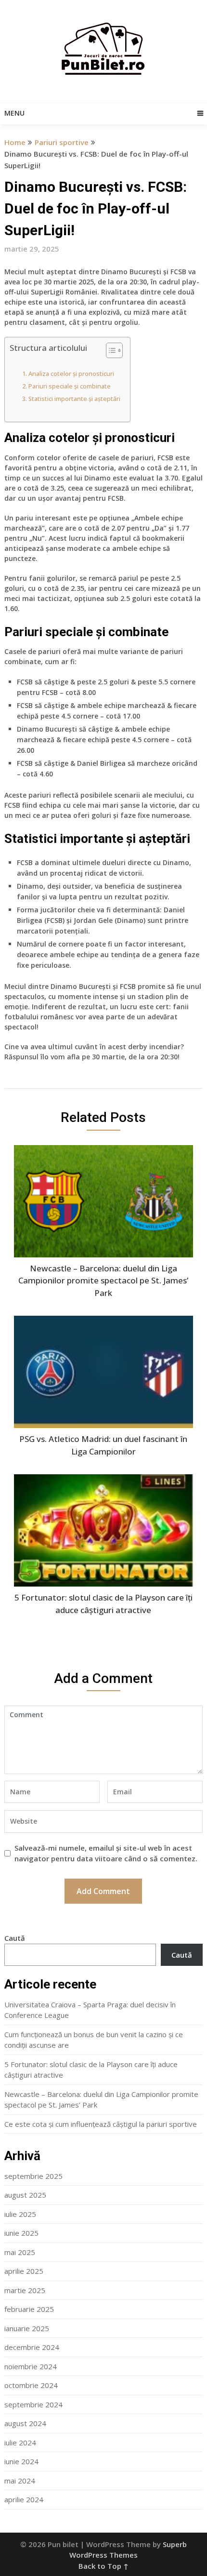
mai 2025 (20, 2252)
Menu (14, 113)
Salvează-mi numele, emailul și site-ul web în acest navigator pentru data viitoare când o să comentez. (106, 1853)
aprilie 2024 (24, 2499)
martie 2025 (25, 2290)
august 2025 (25, 2195)
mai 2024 (20, 2481)
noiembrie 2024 (31, 2366)
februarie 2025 (29, 2309)
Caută (15, 1938)
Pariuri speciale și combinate (70, 386)
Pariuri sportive (62, 142)
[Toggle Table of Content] (110, 350)
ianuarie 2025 (27, 2328)
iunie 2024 (21, 2461)
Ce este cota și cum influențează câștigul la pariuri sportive (101, 2124)
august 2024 (25, 2423)
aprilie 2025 (24, 2271)
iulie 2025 (20, 2214)
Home (15, 142)
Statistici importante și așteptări (74, 399)
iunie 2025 (21, 2233)
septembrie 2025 (33, 2176)
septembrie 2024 (33, 2404)
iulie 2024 (20, 2443)
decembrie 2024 (32, 2347)
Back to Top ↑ (103, 2566)
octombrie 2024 (31, 2385)
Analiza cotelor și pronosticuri (71, 374)
